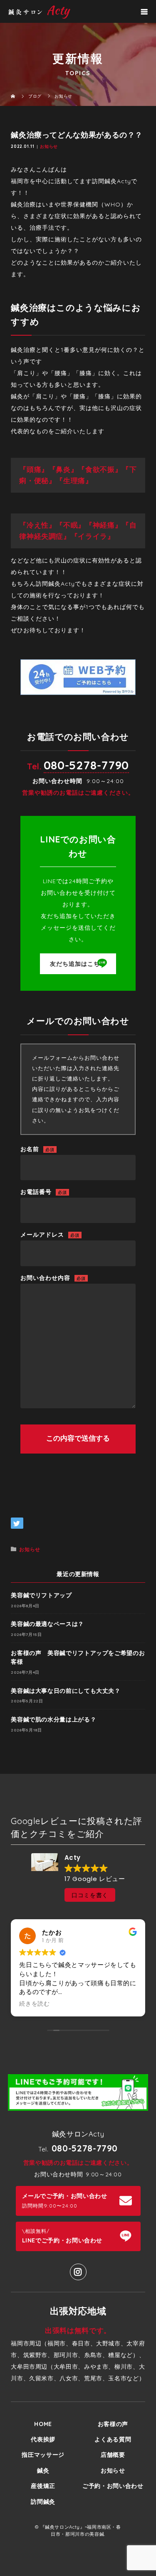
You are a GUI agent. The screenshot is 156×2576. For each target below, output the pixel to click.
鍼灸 (43, 2470)
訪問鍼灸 (43, 2502)
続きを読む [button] (35, 2004)
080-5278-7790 (86, 765)
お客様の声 (113, 2424)
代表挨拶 (43, 2439)
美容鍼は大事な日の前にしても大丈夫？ (66, 1691)
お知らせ (49, 146)
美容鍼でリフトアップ (41, 1595)
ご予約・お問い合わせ (113, 2486)
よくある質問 (113, 2439)
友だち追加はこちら (78, 964)
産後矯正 (43, 2486)
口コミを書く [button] (90, 1895)
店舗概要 (113, 2455)
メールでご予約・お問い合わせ (65, 2200)
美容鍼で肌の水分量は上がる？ (53, 1719)
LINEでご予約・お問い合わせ (62, 2236)
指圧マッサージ (43, 2455)
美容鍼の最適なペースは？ (47, 1624)
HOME (43, 2424)
